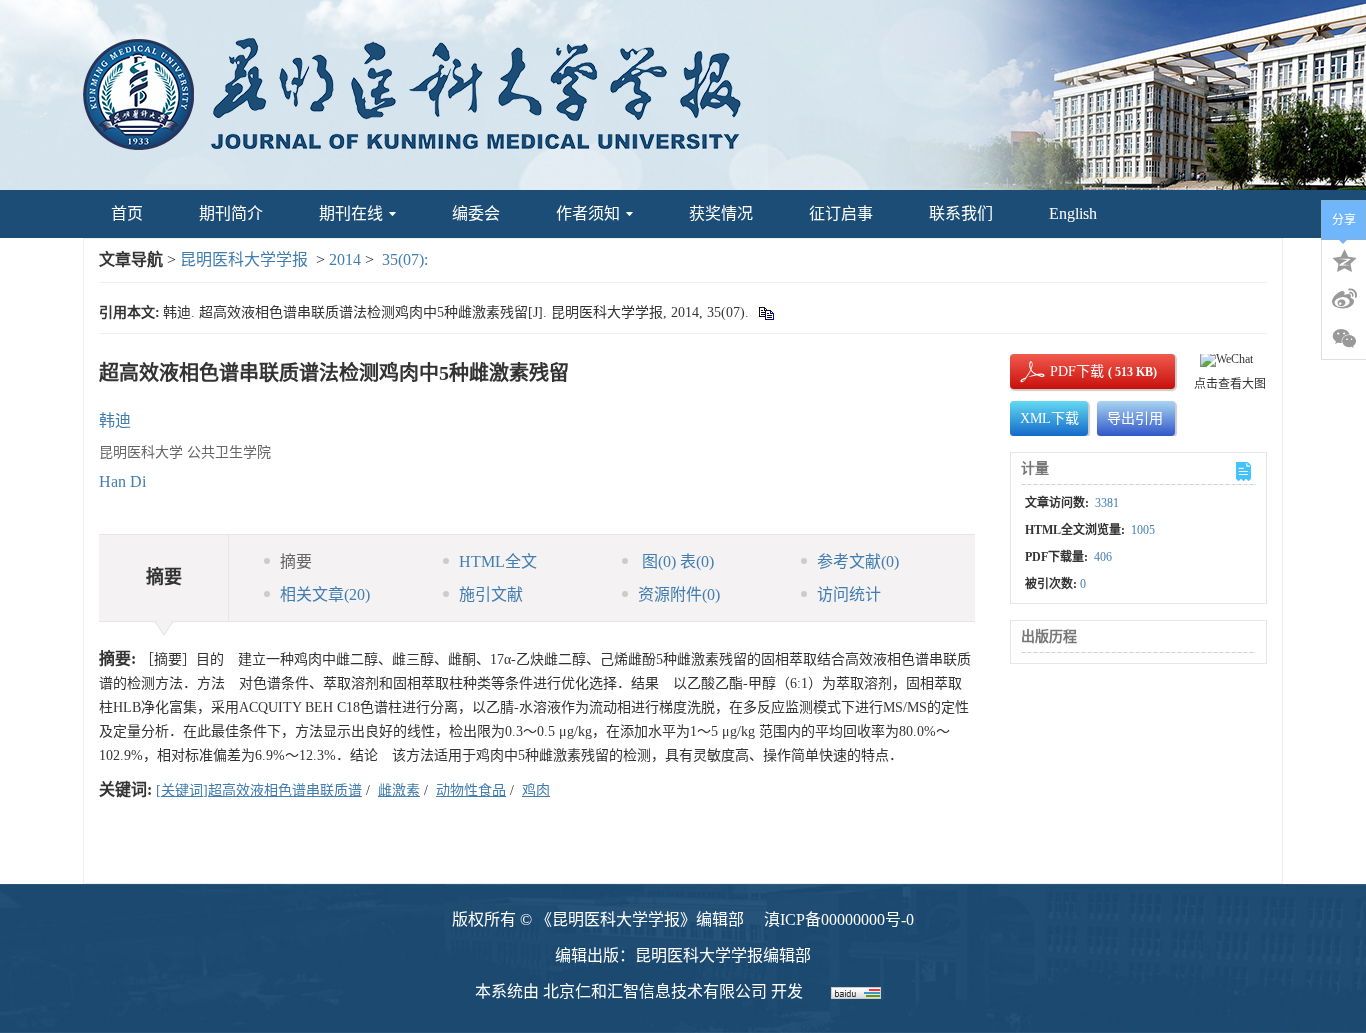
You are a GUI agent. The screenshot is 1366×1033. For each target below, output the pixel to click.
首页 (127, 213)
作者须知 (588, 213)
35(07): (407, 259)
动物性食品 (471, 790)
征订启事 (841, 213)
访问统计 (849, 594)
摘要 (296, 561)
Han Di (122, 481)
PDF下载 (1060, 371)
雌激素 (399, 790)
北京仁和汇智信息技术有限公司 (655, 991)
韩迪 (115, 420)
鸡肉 (536, 790)
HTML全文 (498, 561)
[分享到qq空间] (1344, 259)
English (1073, 213)
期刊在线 (351, 213)
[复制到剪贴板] (765, 312)
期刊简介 (231, 213)
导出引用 (1135, 418)
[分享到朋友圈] (1344, 339)
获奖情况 (721, 213)
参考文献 (858, 561)
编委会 (476, 213)
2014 (345, 259)
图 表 (676, 561)
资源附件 (679, 594)
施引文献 (491, 594)
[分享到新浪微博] (1344, 299)
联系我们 (961, 213)
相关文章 (325, 594)
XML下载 (1049, 418)
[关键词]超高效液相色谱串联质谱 (259, 790)
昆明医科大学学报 (244, 259)
